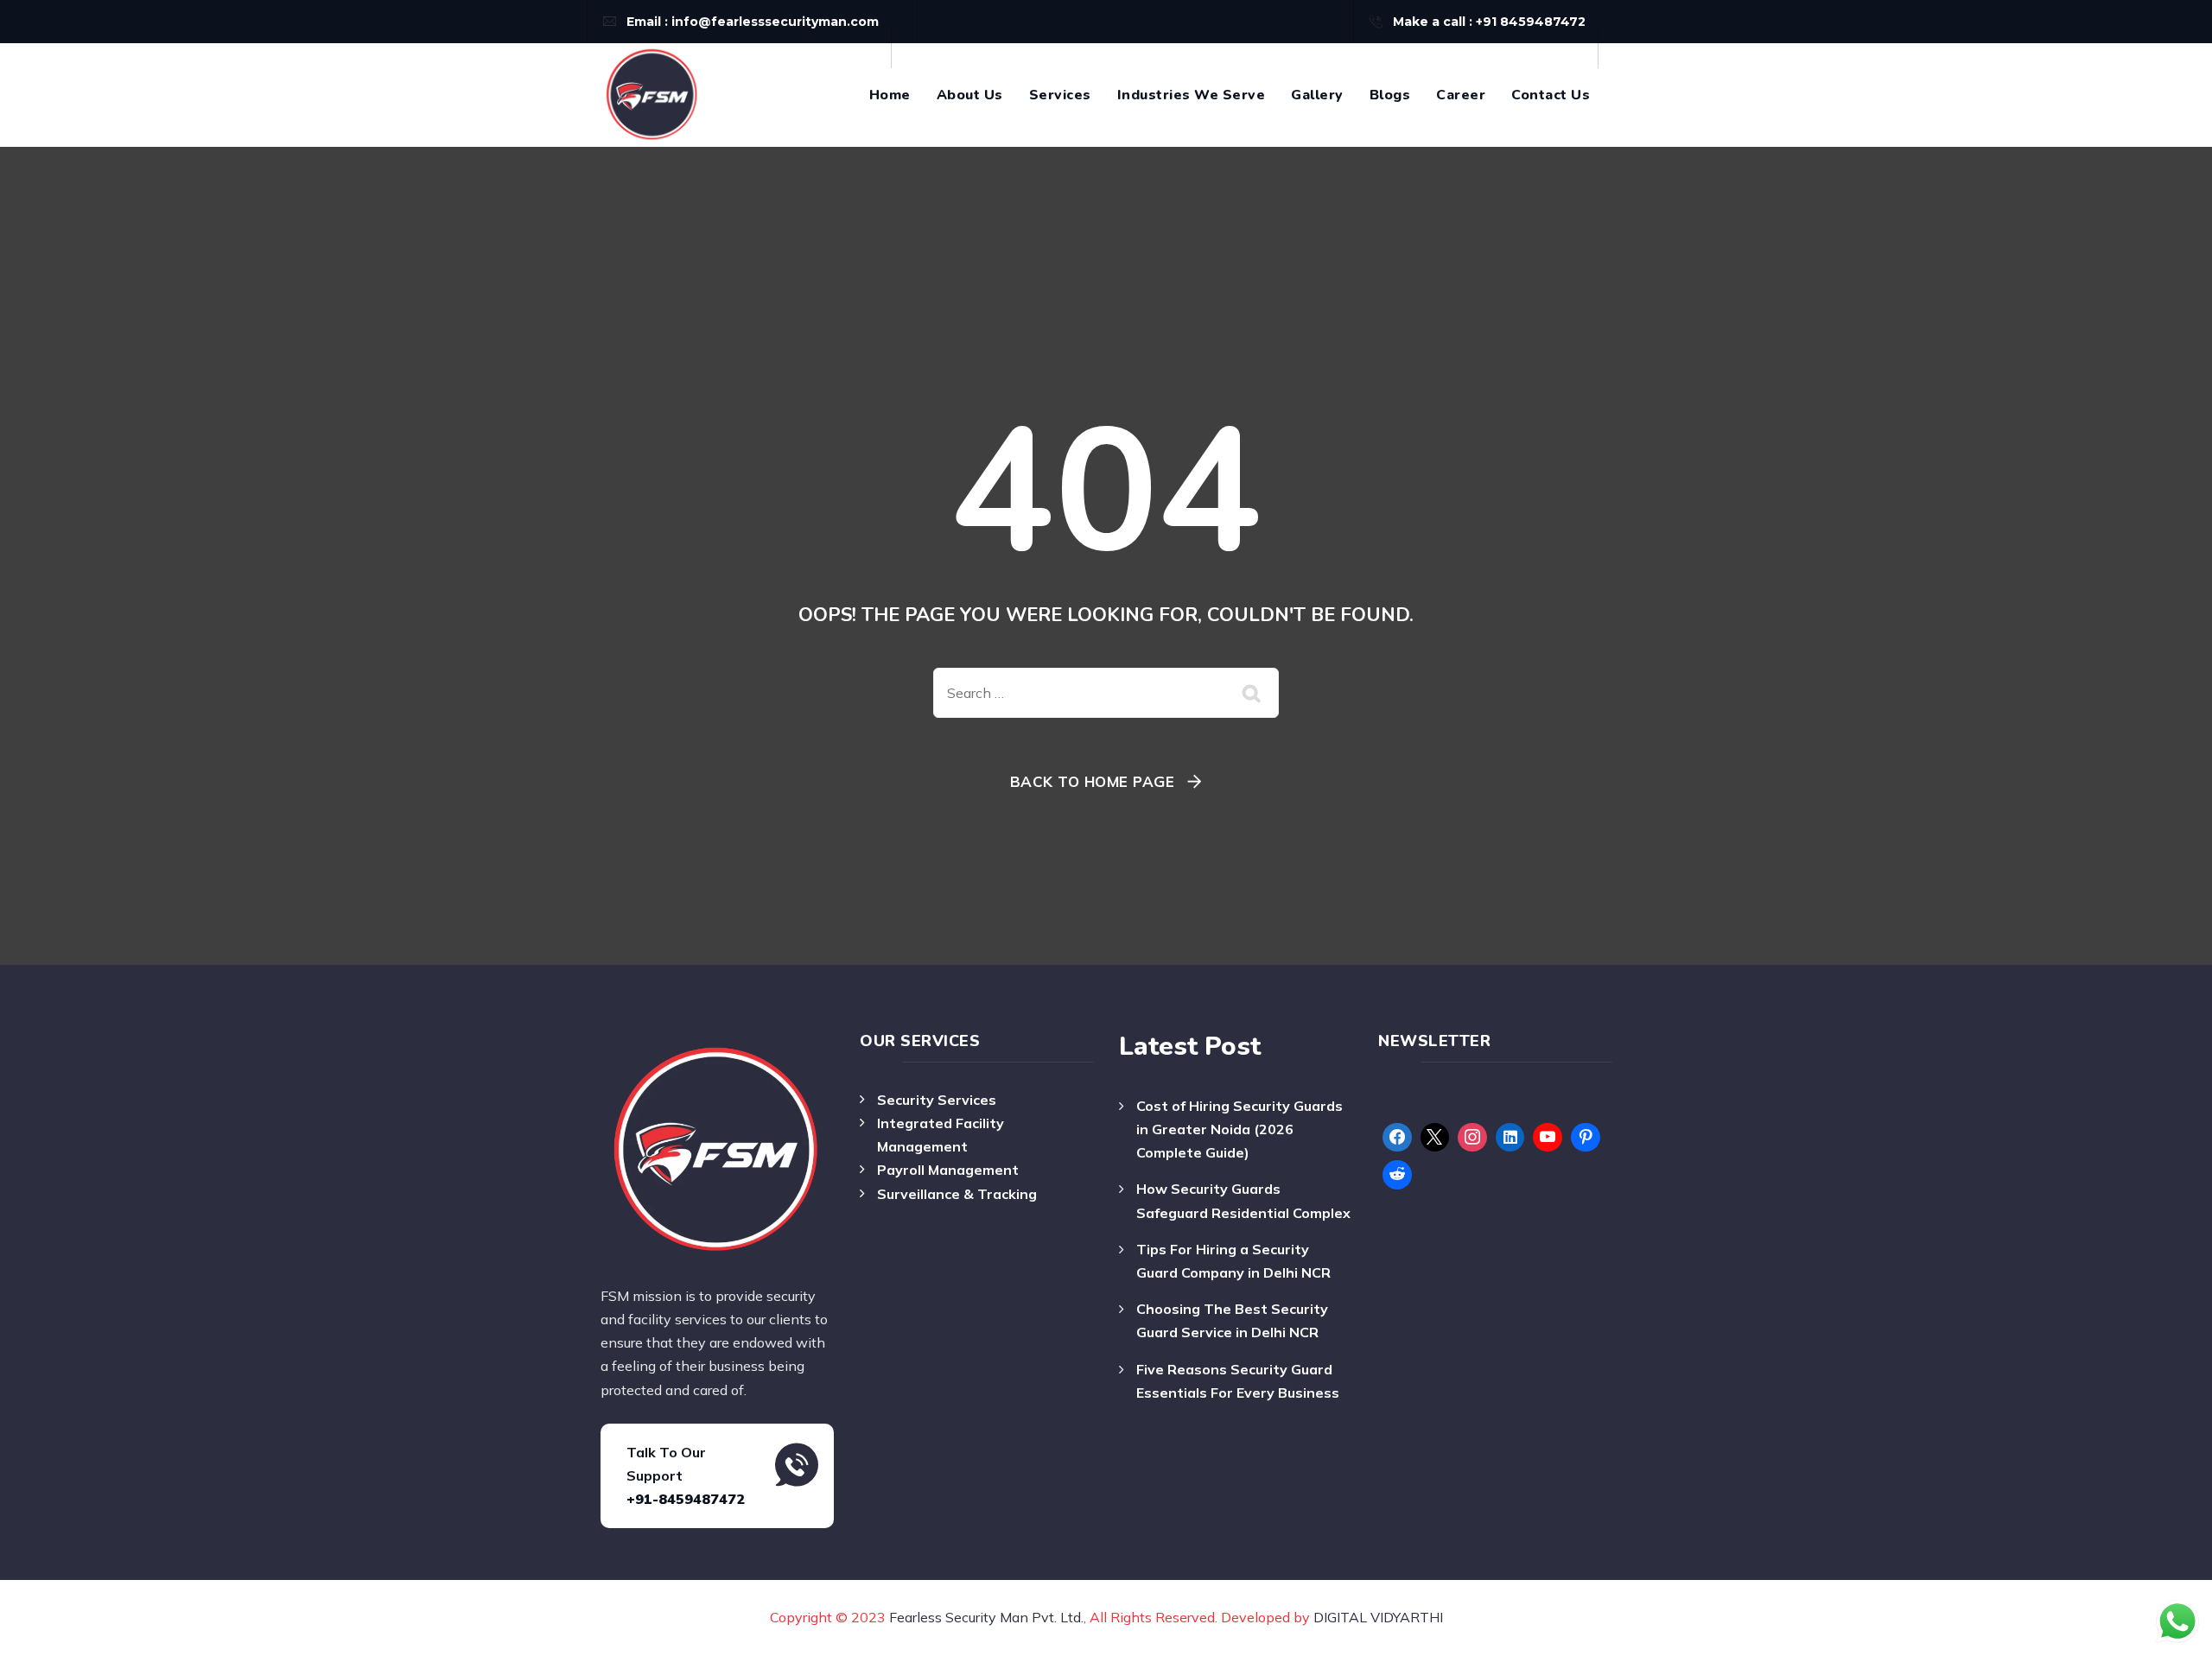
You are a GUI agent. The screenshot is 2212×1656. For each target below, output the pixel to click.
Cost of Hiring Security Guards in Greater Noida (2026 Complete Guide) (1239, 1129)
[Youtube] (1548, 1138)
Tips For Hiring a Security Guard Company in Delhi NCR (1233, 1261)
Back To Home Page (1093, 781)
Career (1461, 95)
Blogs (1390, 95)
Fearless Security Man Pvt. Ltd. (986, 1617)
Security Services (937, 1100)
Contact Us (1551, 95)
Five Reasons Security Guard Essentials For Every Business (1238, 1381)
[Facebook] (1397, 1138)
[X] (1435, 1138)
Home (890, 95)
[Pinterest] (1586, 1138)
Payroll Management (948, 1170)
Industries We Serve (1192, 95)
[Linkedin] (1510, 1138)
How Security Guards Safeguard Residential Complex (1243, 1200)
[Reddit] (1397, 1175)
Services (1060, 95)
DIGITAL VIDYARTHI (1378, 1617)
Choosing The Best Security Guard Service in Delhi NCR (1232, 1320)
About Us (970, 95)
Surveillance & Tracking (957, 1194)
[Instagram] (1472, 1138)
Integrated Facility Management (941, 1135)
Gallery (1317, 95)
